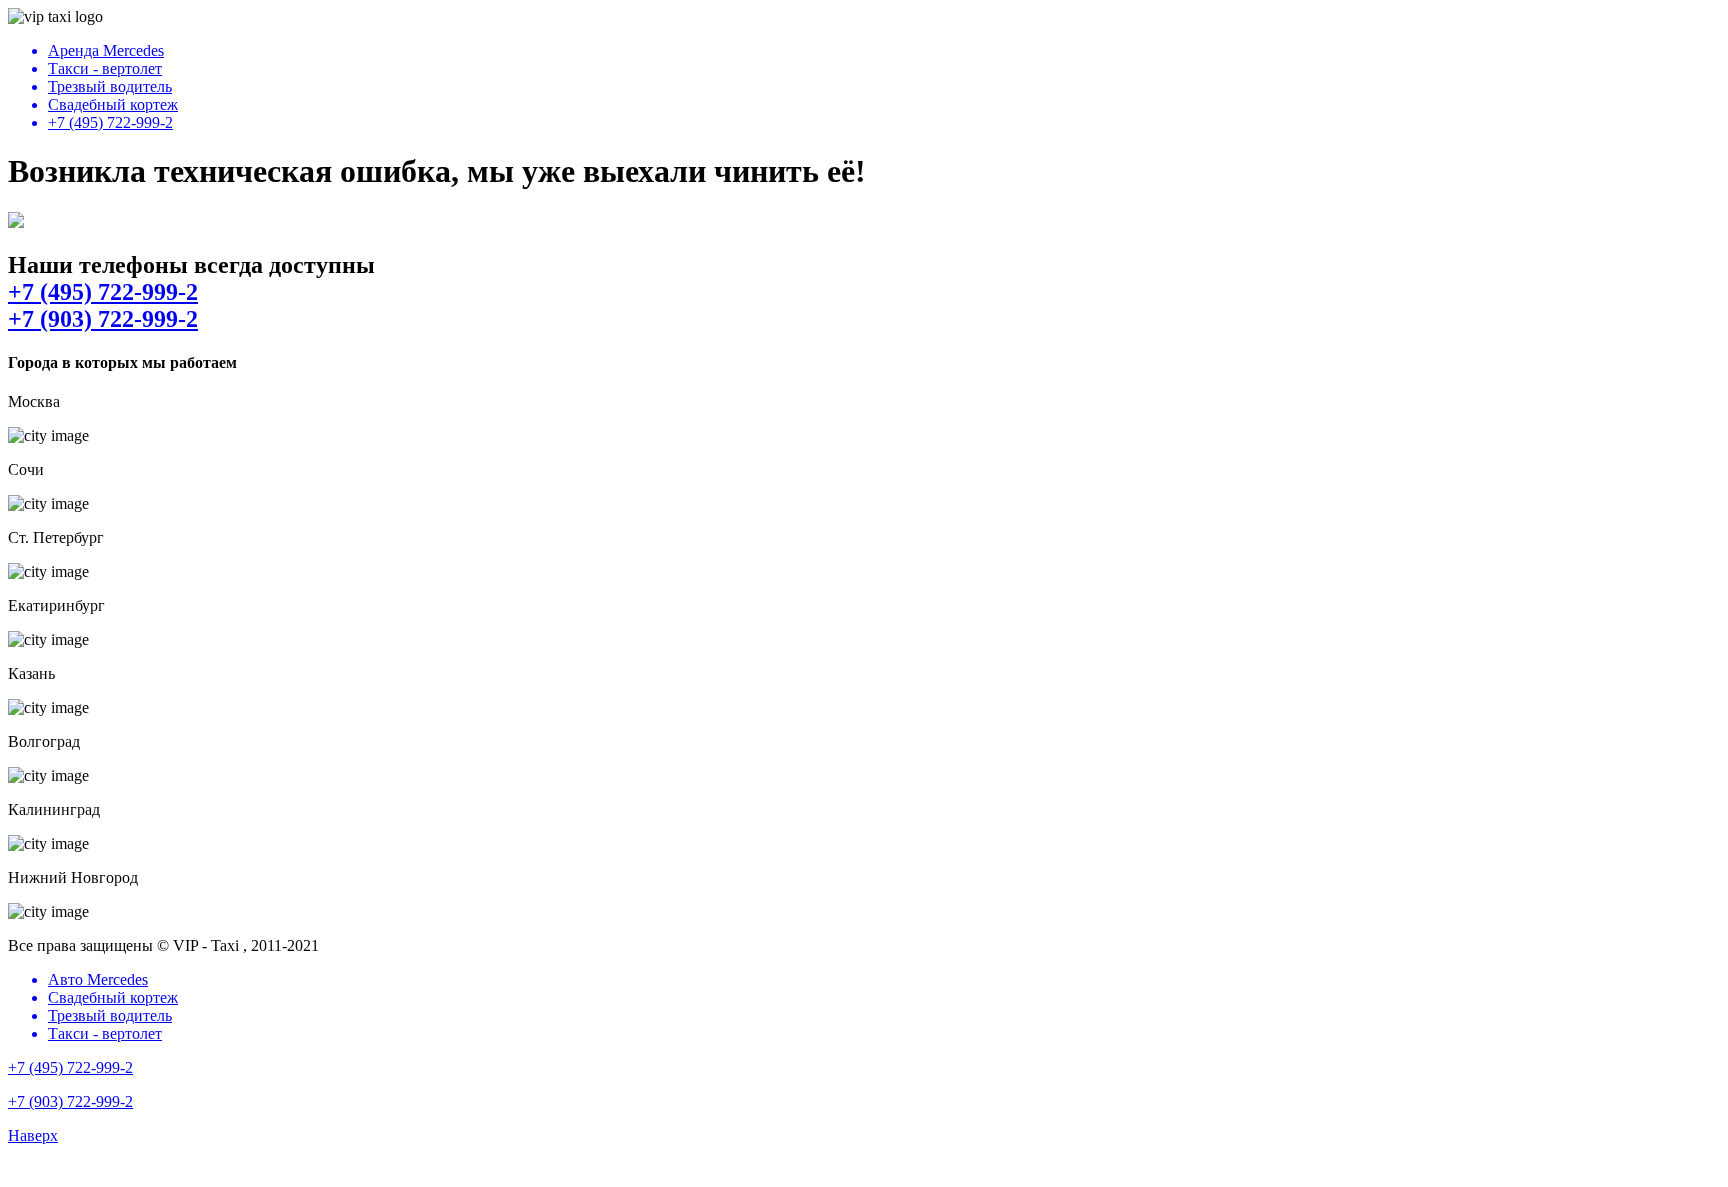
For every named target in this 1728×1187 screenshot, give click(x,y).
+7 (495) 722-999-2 (103, 292)
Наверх (33, 1135)
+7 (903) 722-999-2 (103, 319)
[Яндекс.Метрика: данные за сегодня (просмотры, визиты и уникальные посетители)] (73, 1170)
